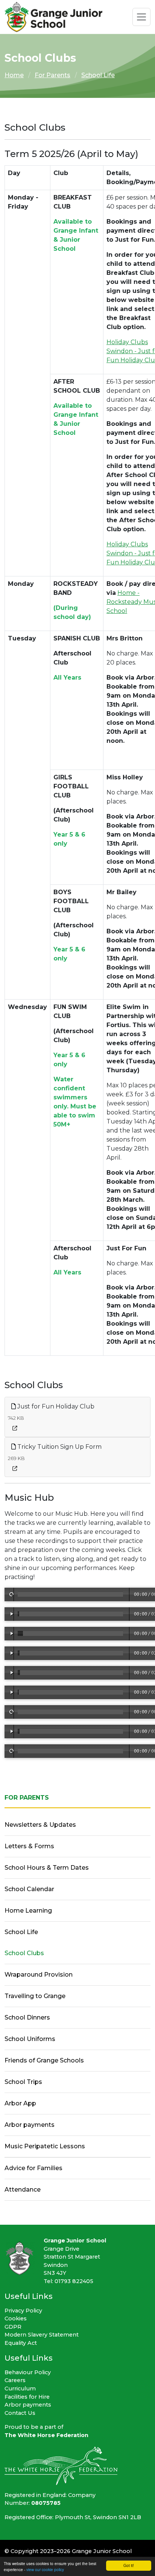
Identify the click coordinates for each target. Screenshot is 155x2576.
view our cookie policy (45, 2569)
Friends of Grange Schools (44, 2060)
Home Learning (28, 1911)
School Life (98, 75)
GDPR (13, 2327)
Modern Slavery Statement (42, 2335)
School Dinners (27, 2017)
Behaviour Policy (28, 2372)
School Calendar (29, 1889)
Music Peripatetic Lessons (45, 2146)
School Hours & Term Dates (47, 1868)
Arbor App (20, 2103)
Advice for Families (33, 2168)
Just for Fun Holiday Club (55, 1406)
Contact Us (20, 2413)
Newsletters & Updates (40, 1825)
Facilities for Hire (27, 2397)
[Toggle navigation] (141, 17)
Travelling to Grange (35, 1996)
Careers (15, 2380)
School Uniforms (30, 2039)
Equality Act (21, 2343)
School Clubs (24, 1953)
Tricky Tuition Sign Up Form (59, 1447)
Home (14, 75)
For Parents (52, 75)
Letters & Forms (29, 1846)
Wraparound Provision (39, 1975)
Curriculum (20, 2389)
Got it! (129, 2565)
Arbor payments (30, 2125)
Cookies (16, 2318)
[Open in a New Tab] (15, 1428)
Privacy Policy (23, 2311)
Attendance (23, 2190)
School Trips (23, 2082)
